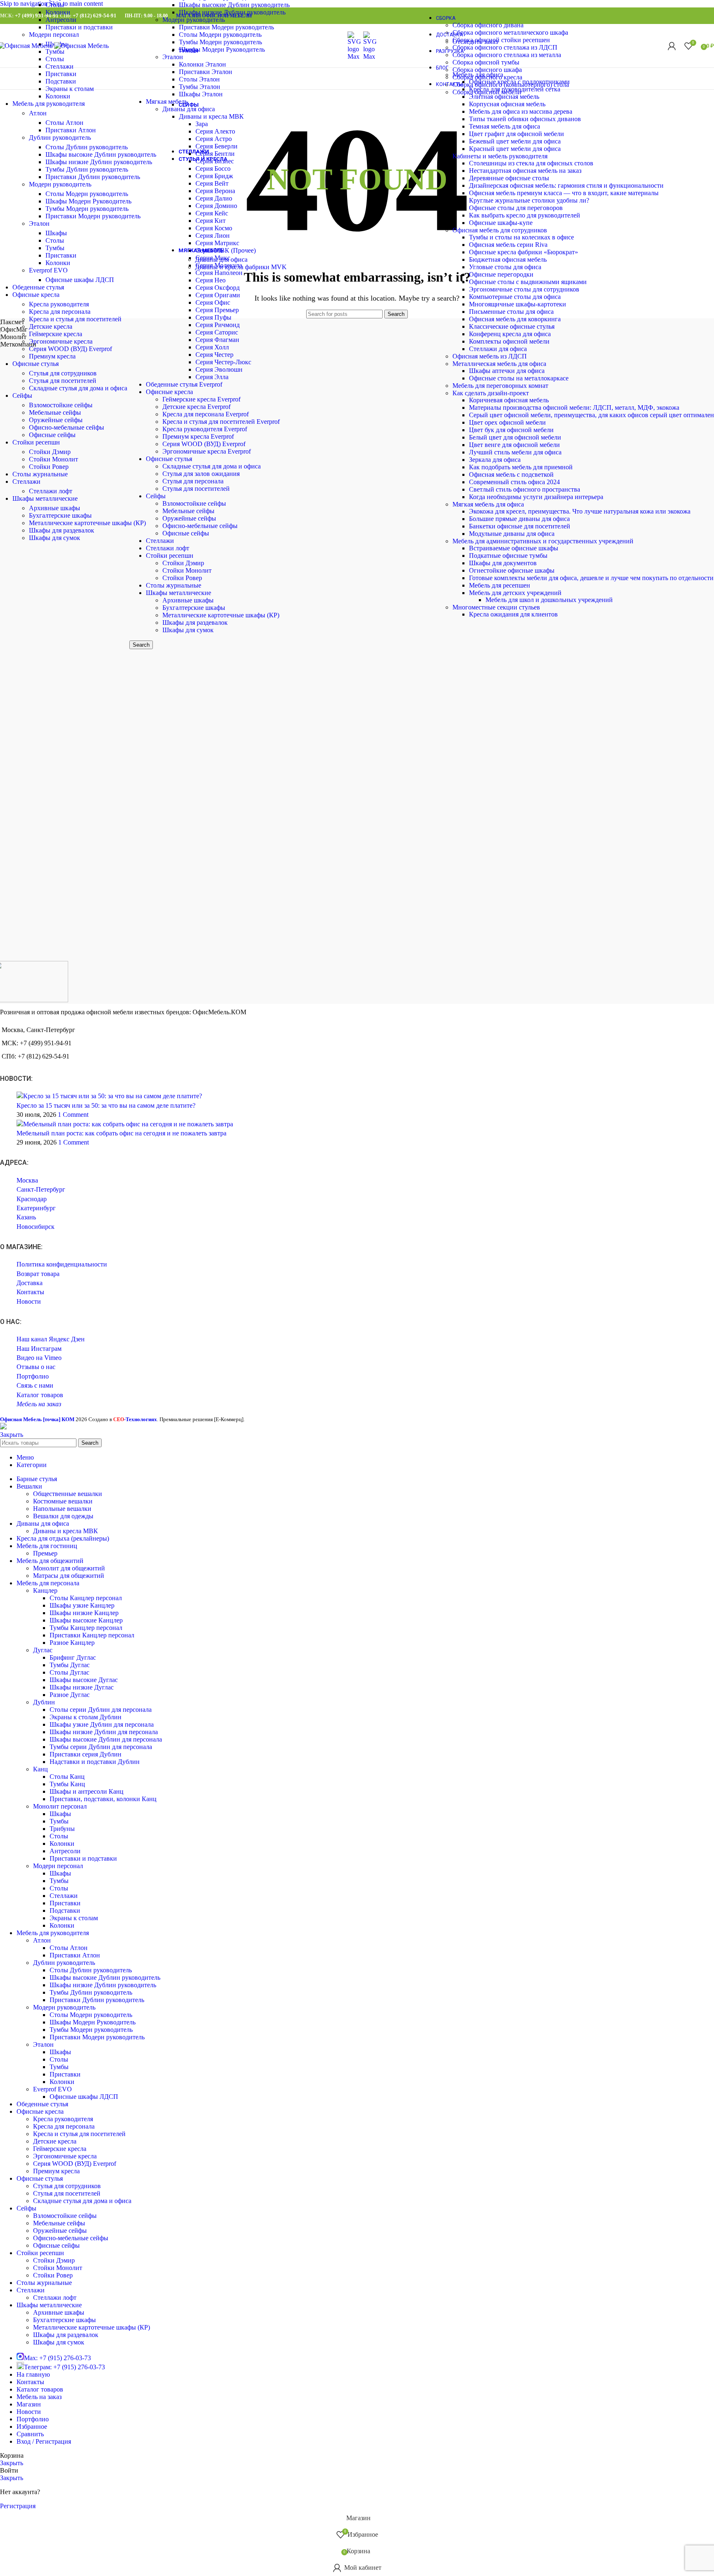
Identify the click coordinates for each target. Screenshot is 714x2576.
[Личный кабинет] (672, 46)
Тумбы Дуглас (70, 1665)
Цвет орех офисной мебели (507, 422)
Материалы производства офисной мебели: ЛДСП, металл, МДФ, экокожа (574, 407)
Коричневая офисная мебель (509, 400)
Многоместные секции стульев (496, 607)
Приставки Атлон (71, 130)
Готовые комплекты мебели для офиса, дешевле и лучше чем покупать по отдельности (591, 578)
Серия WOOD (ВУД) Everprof (204, 444)
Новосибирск (36, 1227)
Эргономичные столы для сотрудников (524, 289)
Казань (26, 1217)
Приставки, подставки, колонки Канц (103, 1799)
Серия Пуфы (213, 317)
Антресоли (61, 20)
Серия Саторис (217, 332)
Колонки (58, 12)
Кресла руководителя (59, 304)
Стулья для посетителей (196, 489)
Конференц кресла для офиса (510, 334)
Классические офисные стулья (512, 326)
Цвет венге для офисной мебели (514, 445)
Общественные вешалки (68, 1494)
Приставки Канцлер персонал (92, 1635)
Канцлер (45, 1590)
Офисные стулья (169, 459)
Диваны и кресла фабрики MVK (241, 267)
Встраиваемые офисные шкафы (514, 548)
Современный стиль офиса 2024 (514, 482)
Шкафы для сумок (188, 630)
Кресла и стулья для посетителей (75, 319)
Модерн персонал (54, 35)
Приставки (61, 74)
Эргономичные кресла (61, 341)
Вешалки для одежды (63, 1516)
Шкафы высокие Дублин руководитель (101, 154)
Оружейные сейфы (189, 518)
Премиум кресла (52, 356)
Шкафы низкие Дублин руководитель (99, 162)
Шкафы (56, 233)
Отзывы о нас (36, 1367)
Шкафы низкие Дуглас (82, 1687)
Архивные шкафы (188, 600)
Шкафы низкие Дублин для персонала (104, 1732)
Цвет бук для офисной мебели (511, 430)
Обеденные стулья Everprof (184, 384)
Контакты (30, 1292)
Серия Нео (211, 280)
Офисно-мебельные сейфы (200, 526)
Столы (55, 5)
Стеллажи (160, 541)
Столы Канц (67, 1777)
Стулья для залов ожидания (201, 474)
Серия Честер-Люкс (223, 362)
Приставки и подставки (79, 27)
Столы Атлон (64, 123)
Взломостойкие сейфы (194, 503)
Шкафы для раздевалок (195, 622)
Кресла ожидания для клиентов (513, 614)
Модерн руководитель (60, 184)
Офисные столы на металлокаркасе (519, 378)
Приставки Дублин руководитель (93, 177)
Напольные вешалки (62, 1509)
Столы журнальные (174, 585)
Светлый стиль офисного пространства (525, 489)
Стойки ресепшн (170, 556)
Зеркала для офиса (495, 460)
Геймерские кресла (56, 334)
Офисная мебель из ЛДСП (490, 356)
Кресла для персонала (60, 312)
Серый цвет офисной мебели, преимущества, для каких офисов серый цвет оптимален (591, 415)
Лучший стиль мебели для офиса (515, 452)
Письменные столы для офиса (511, 312)
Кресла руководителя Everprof (205, 429)
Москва (27, 1180)
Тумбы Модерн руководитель (87, 209)
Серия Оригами (218, 295)
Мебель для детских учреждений (515, 593)
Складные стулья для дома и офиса (212, 466)
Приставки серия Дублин (86, 1754)
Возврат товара (38, 1274)
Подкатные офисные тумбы (508, 556)
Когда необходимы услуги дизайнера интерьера (536, 497)
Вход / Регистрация (44, 2441)
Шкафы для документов (503, 563)
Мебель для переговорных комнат (500, 386)
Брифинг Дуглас (73, 1657)
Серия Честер (214, 355)
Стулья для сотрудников (63, 373)
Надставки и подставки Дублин (95, 1762)
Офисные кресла (169, 392)
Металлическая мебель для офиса (499, 364)
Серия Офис (213, 302)
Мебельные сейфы (188, 511)
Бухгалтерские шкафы (194, 608)
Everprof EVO (48, 270)
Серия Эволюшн (219, 369)
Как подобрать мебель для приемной (521, 467)
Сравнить (30, 2434)
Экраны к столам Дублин (86, 1717)
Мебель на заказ (39, 1404)
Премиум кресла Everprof (198, 436)
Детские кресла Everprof (196, 407)
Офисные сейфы (186, 533)
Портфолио (33, 1376)
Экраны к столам (70, 89)
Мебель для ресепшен (500, 585)
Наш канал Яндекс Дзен (51, 1339)
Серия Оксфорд (218, 288)
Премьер (45, 1553)
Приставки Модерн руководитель (93, 216)
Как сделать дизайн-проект (491, 393)
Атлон (38, 113)
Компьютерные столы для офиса (515, 297)
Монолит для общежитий (69, 1568)
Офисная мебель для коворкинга (515, 319)
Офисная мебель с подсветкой (511, 474)
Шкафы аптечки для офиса (507, 371)
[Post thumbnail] (109, 1096)
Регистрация (18, 2506)
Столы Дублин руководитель (87, 147)
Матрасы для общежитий (69, 1576)
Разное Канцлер (72, 1643)
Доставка (30, 1283)
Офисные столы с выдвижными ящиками (528, 282)
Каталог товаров (40, 1395)
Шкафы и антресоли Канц (87, 1791)
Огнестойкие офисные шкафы (512, 570)
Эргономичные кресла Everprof (207, 451)
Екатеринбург (36, 1208)
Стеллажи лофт (168, 548)
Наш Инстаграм (39, 1349)
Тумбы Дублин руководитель (87, 169)
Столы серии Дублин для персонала (101, 1710)
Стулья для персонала (193, 481)
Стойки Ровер (182, 578)
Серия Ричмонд (218, 325)
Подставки (61, 81)
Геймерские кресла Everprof (201, 399)
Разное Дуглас (70, 1695)
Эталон (39, 223)
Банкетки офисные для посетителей (520, 526)
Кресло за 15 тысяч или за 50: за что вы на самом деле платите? (106, 1105)
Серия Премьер (217, 310)
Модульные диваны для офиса (512, 534)
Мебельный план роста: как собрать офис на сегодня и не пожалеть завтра (121, 1133)
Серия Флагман (217, 340)
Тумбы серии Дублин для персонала (101, 1747)
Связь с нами (35, 1385)
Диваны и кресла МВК (65, 1531)
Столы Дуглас (69, 1672)
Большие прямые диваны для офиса (519, 519)
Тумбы (55, 248)
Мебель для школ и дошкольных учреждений (549, 600)
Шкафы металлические (178, 593)
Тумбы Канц (67, 1784)
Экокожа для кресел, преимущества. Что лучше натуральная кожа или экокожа (580, 511)
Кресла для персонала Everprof (206, 414)
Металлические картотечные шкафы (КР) (221, 615)
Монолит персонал (60, 1806)
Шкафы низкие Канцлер (84, 1613)
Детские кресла (51, 326)
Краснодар (32, 1199)
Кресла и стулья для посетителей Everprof (221, 422)
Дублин (44, 1702)
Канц (40, 1769)
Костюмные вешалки (63, 1501)
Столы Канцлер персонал (86, 1598)
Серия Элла (212, 377)
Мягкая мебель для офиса (488, 504)
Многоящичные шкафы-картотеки (518, 304)
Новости (29, 1301)
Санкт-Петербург (41, 1189)
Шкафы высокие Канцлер (86, 1620)
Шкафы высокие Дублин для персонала (106, 1739)
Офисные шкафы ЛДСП (80, 280)
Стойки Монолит (187, 570)
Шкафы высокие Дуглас (84, 1680)
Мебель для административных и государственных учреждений (543, 541)
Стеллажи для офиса (498, 349)
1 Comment (73, 1115)
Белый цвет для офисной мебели (515, 437)
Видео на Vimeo (39, 1358)
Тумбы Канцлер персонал (86, 1628)
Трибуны (62, 1829)
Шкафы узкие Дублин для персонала (102, 1724)
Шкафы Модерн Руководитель (88, 201)
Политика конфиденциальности (62, 1264)
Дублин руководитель (60, 137)
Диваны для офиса (221, 259)
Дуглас (43, 1650)
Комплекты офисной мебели (509, 341)
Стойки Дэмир (183, 563)
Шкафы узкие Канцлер (82, 1605)
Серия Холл (212, 347)
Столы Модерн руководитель (87, 194)
